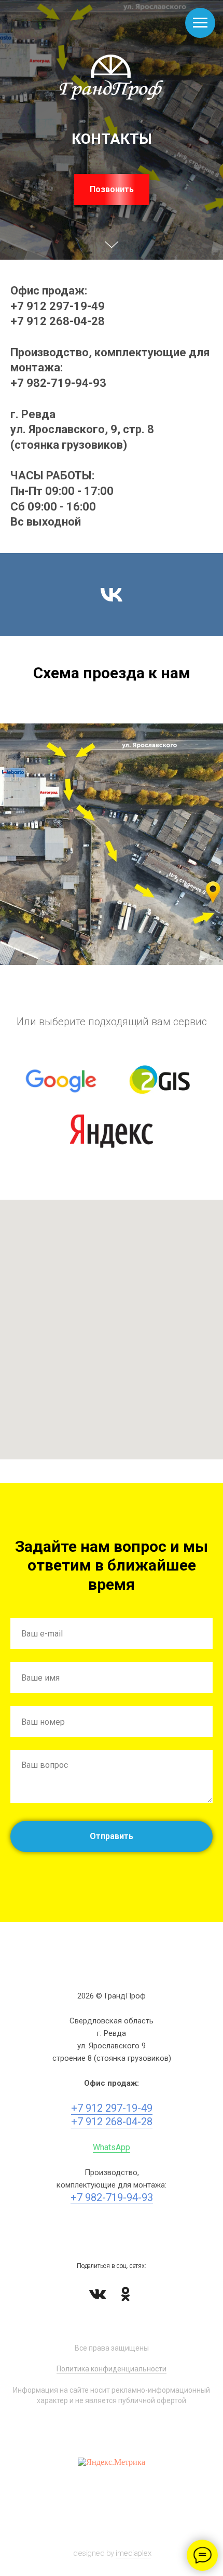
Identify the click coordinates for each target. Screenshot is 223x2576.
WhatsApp (112, 2147)
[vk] (112, 595)
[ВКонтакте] (97, 2294)
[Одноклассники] (126, 2294)
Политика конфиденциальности (112, 2369)
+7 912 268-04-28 (58, 321)
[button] (112, 190)
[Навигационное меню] (200, 23)
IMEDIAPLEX (133, 2553)
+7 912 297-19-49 (58, 306)
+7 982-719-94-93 (58, 383)
